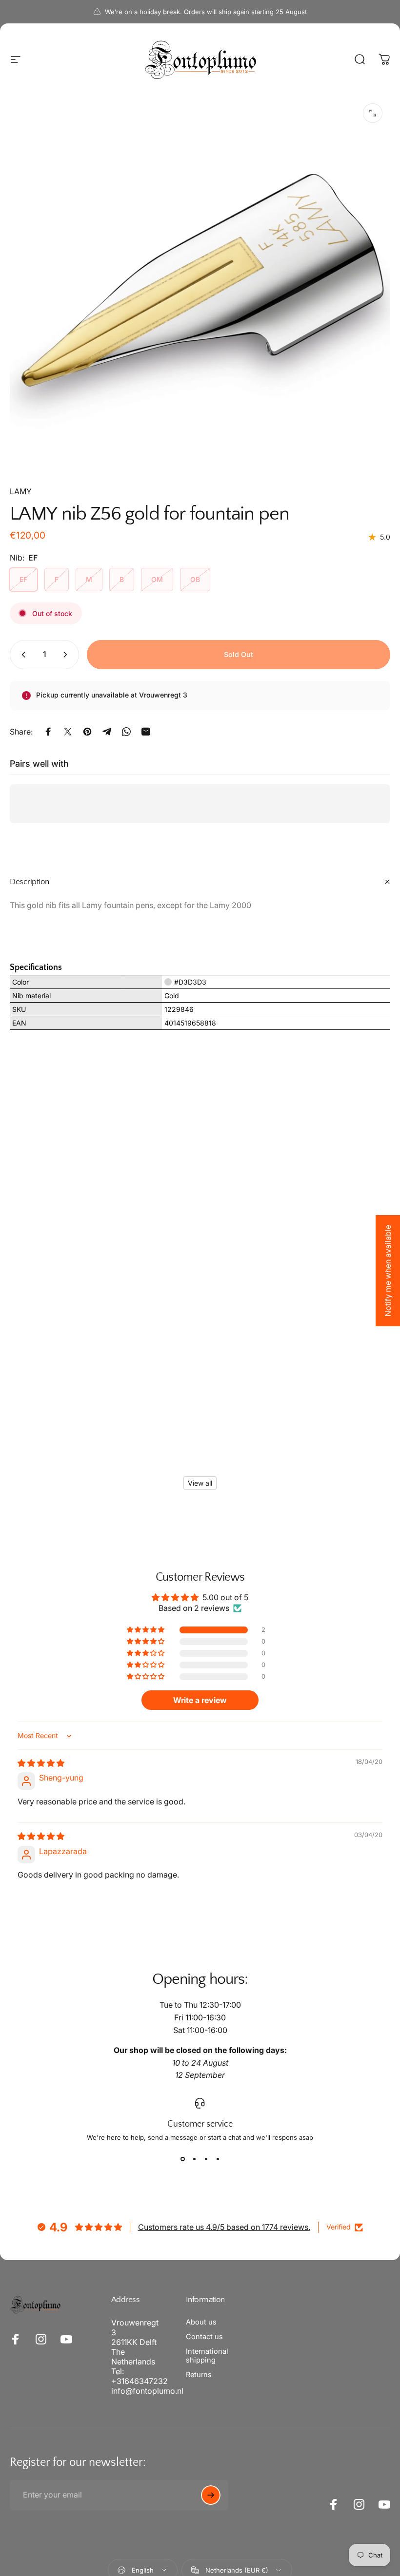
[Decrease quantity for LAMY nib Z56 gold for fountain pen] (21, 655)
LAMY (21, 491)
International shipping (207, 2356)
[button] (146, 1630)
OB (195, 579)
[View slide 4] (218, 2159)
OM (157, 579)
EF (23, 579)
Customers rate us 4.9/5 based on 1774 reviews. (224, 2227)
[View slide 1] (182, 2159)
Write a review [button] (200, 1700)
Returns (199, 2375)
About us (201, 2322)
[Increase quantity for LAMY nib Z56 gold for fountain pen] (67, 655)
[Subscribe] (211, 2495)
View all (200, 1483)
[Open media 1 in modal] (373, 113)
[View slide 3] (206, 2159)
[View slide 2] (194, 2159)
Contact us (204, 2337)
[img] (41, 1763)
